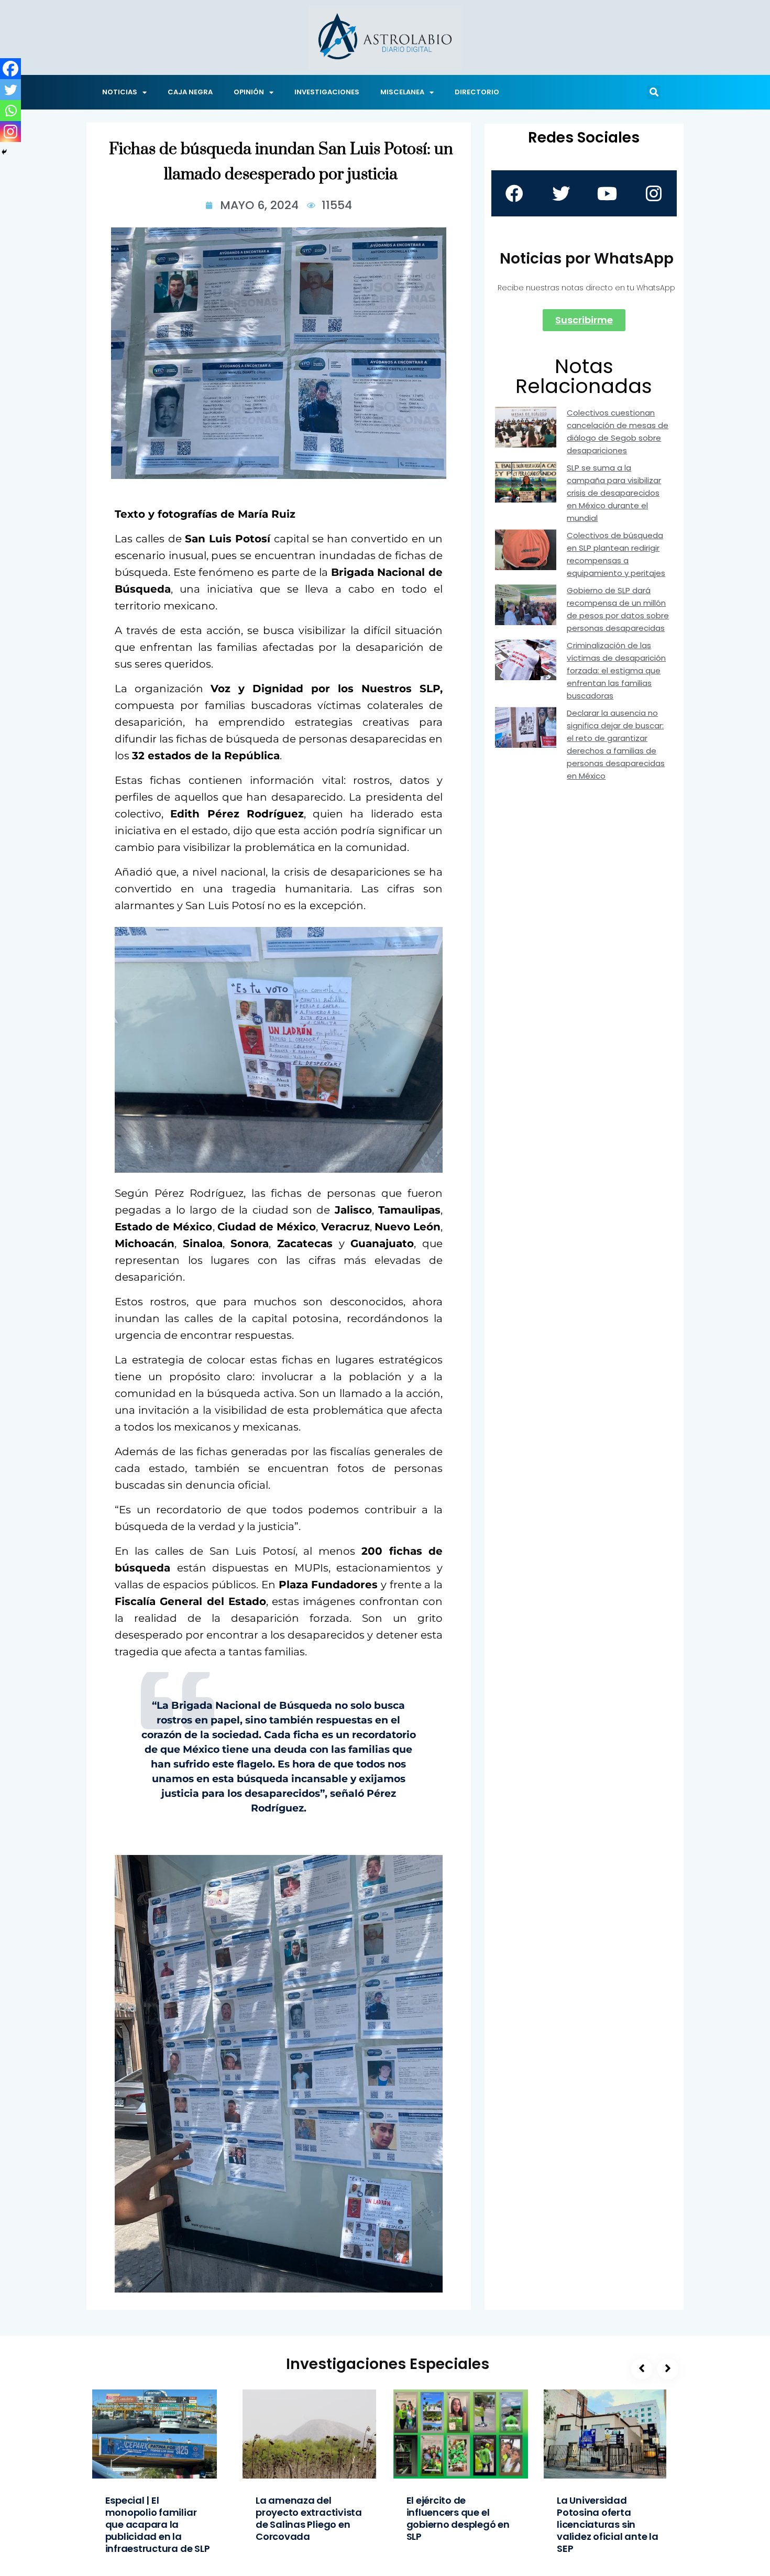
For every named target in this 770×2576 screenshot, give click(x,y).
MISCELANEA (402, 92)
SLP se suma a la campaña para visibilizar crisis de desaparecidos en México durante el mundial (614, 493)
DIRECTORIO (477, 92)
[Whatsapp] (10, 111)
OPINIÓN (249, 92)
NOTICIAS (120, 92)
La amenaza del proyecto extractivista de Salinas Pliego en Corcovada (309, 2518)
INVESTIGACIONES (327, 92)
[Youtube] (607, 193)
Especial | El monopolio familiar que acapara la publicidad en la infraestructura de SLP (158, 2524)
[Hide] (4, 152)
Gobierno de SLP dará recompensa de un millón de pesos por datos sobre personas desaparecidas (618, 609)
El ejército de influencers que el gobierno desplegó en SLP (458, 2518)
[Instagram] (10, 132)
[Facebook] (10, 69)
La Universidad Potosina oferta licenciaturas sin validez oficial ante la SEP (608, 2524)
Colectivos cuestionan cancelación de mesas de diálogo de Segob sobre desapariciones (618, 432)
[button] (654, 92)
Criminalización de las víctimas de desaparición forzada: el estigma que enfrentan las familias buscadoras (616, 670)
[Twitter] (10, 90)
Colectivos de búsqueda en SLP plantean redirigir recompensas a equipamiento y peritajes (616, 554)
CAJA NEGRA (190, 92)
